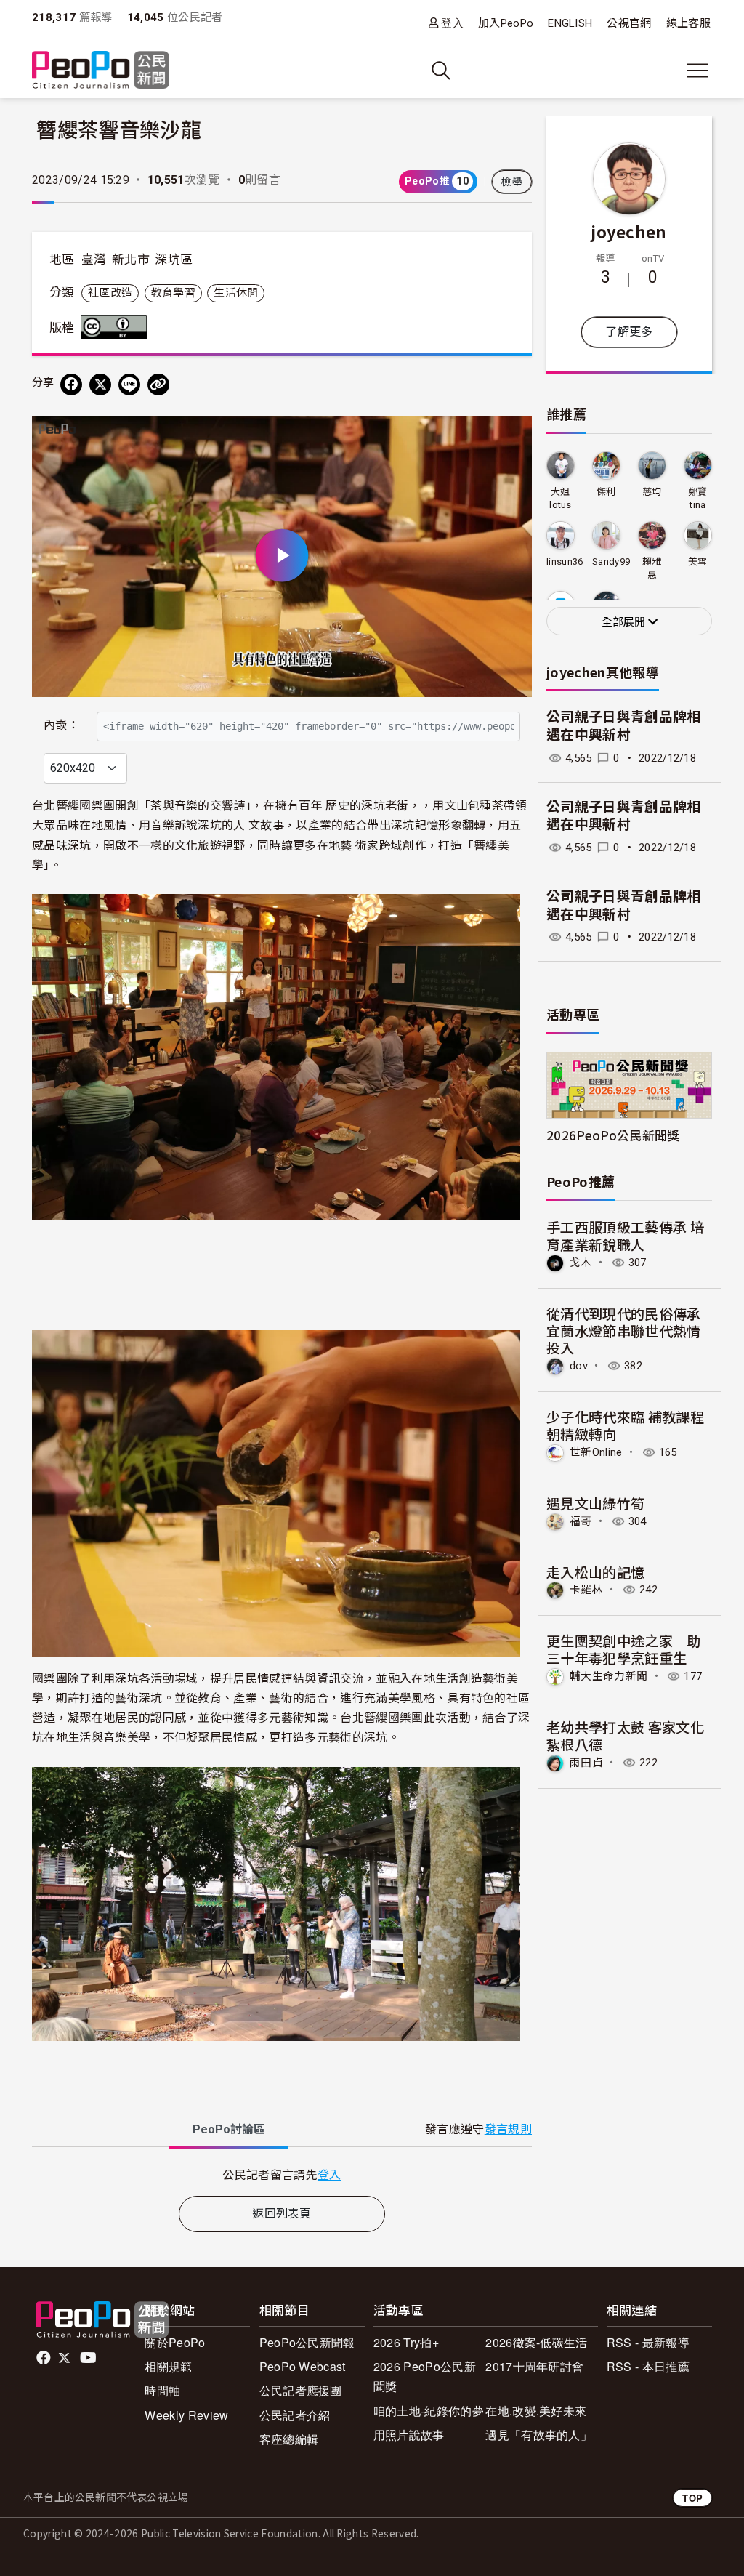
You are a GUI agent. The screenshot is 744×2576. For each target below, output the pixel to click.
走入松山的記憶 (595, 1572)
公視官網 (629, 23)
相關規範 (168, 2366)
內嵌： (61, 725)
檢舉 (512, 182)
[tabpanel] (282, 2174)
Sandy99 (611, 562)
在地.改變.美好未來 (536, 2411)
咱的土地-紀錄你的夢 (429, 2411)
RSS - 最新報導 (648, 2342)
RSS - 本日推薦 (648, 2366)
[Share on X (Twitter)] (100, 385)
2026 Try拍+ (406, 2342)
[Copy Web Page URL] (158, 385)
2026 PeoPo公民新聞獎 (425, 2376)
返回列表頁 (282, 2214)
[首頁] (101, 71)
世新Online (596, 1452)
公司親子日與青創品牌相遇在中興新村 (624, 726)
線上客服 (688, 23)
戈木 (581, 1263)
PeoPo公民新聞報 (307, 2342)
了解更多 (629, 332)
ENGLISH (570, 23)
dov (579, 1366)
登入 (452, 23)
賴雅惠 (652, 568)
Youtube (89, 2358)
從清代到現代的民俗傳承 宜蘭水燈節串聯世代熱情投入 (624, 1331)
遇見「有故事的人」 (539, 2435)
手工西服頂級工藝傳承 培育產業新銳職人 (625, 1235)
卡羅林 (586, 1590)
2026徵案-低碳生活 (537, 2342)
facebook (45, 2358)
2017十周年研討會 (534, 2366)
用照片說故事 (409, 2435)
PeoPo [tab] (229, 2129)
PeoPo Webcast (303, 2366)
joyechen (629, 231)
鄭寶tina (698, 498)
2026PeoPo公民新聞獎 (613, 1135)
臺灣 (94, 259)
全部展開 (625, 622)
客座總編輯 (289, 2439)
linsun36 (565, 562)
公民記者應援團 (301, 2390)
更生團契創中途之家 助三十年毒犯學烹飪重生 (624, 1649)
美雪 (698, 562)
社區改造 (110, 293)
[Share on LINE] (129, 385)
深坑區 (174, 259)
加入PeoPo (506, 23)
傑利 (606, 492)
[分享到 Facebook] (71, 385)
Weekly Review (186, 2415)
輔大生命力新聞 (608, 1676)
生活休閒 (236, 293)
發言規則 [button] (508, 2129)
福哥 (581, 1521)
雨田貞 (586, 1763)
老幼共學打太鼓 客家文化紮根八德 (625, 1735)
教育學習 (173, 293)
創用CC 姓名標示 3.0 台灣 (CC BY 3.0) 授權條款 (117, 327)
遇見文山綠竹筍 (595, 1503)
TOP (692, 2498)
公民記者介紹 (295, 2415)
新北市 (131, 259)
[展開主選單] (697, 71)
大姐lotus (561, 498)
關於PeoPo (175, 2342)
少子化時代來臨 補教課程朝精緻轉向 (625, 1425)
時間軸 (162, 2390)
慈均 (652, 492)
